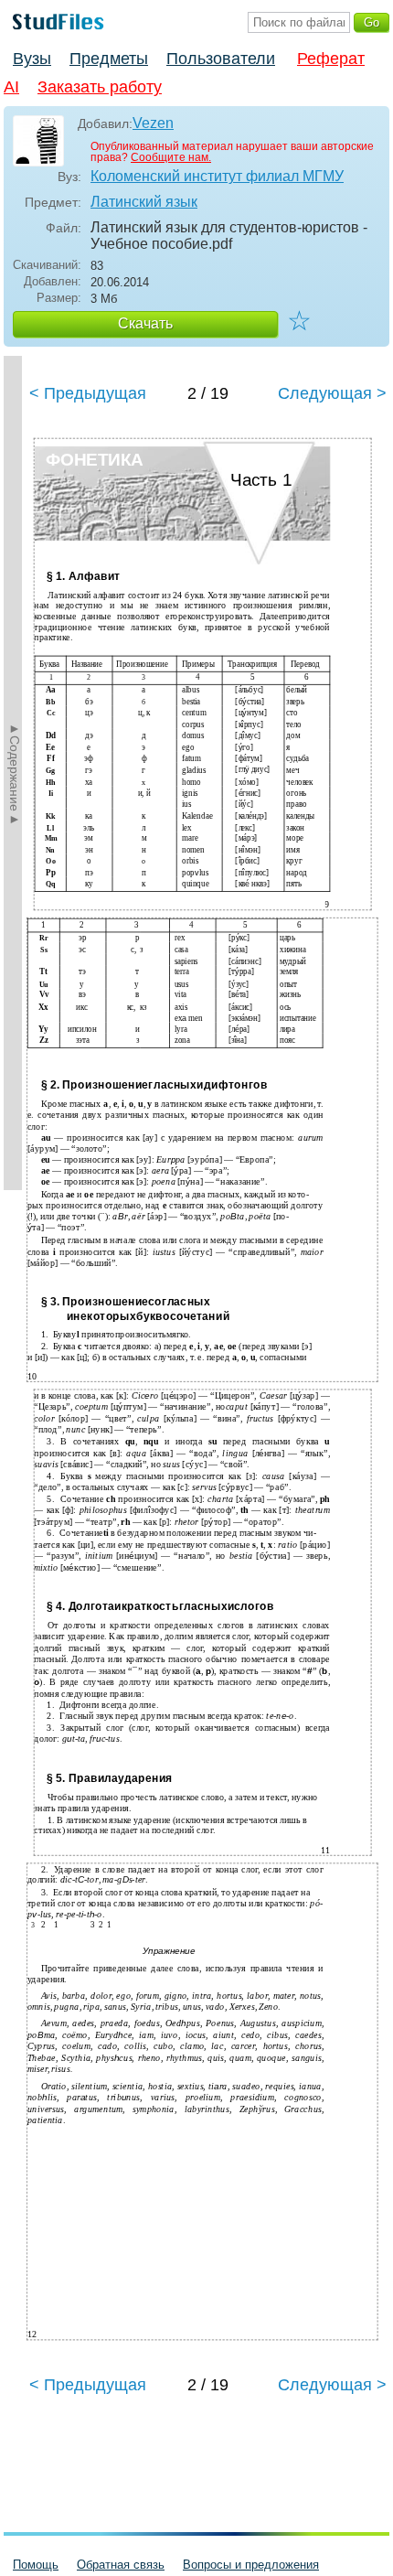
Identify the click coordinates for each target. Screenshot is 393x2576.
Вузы (32, 59)
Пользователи (221, 59)
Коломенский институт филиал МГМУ (217, 176)
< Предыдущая (88, 393)
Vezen (153, 123)
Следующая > (332, 393)
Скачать (145, 323)
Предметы (109, 59)
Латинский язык (144, 202)
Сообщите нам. (171, 157)
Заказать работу (100, 87)
